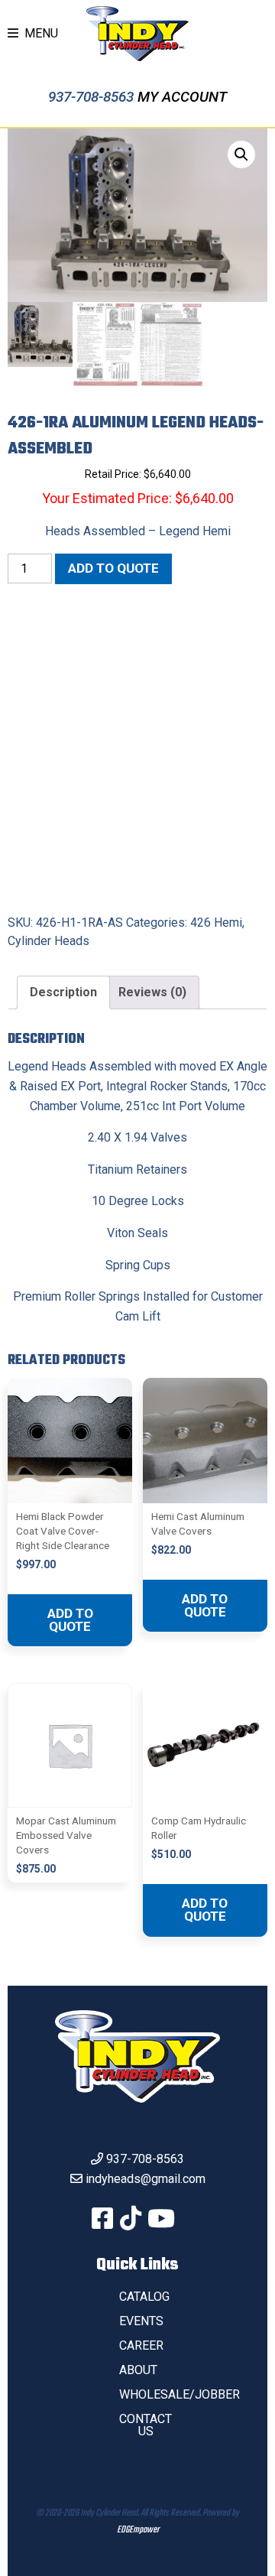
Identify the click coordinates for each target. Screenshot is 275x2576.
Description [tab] (63, 992)
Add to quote (113, 568)
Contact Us (146, 2425)
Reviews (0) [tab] (152, 992)
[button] (241, 154)
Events (141, 2321)
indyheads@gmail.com (146, 2179)
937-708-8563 (93, 97)
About (138, 2370)
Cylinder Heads (49, 941)
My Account (182, 97)
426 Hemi (216, 923)
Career (141, 2345)
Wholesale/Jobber (180, 2394)
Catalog (144, 2297)
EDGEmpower (138, 2530)
